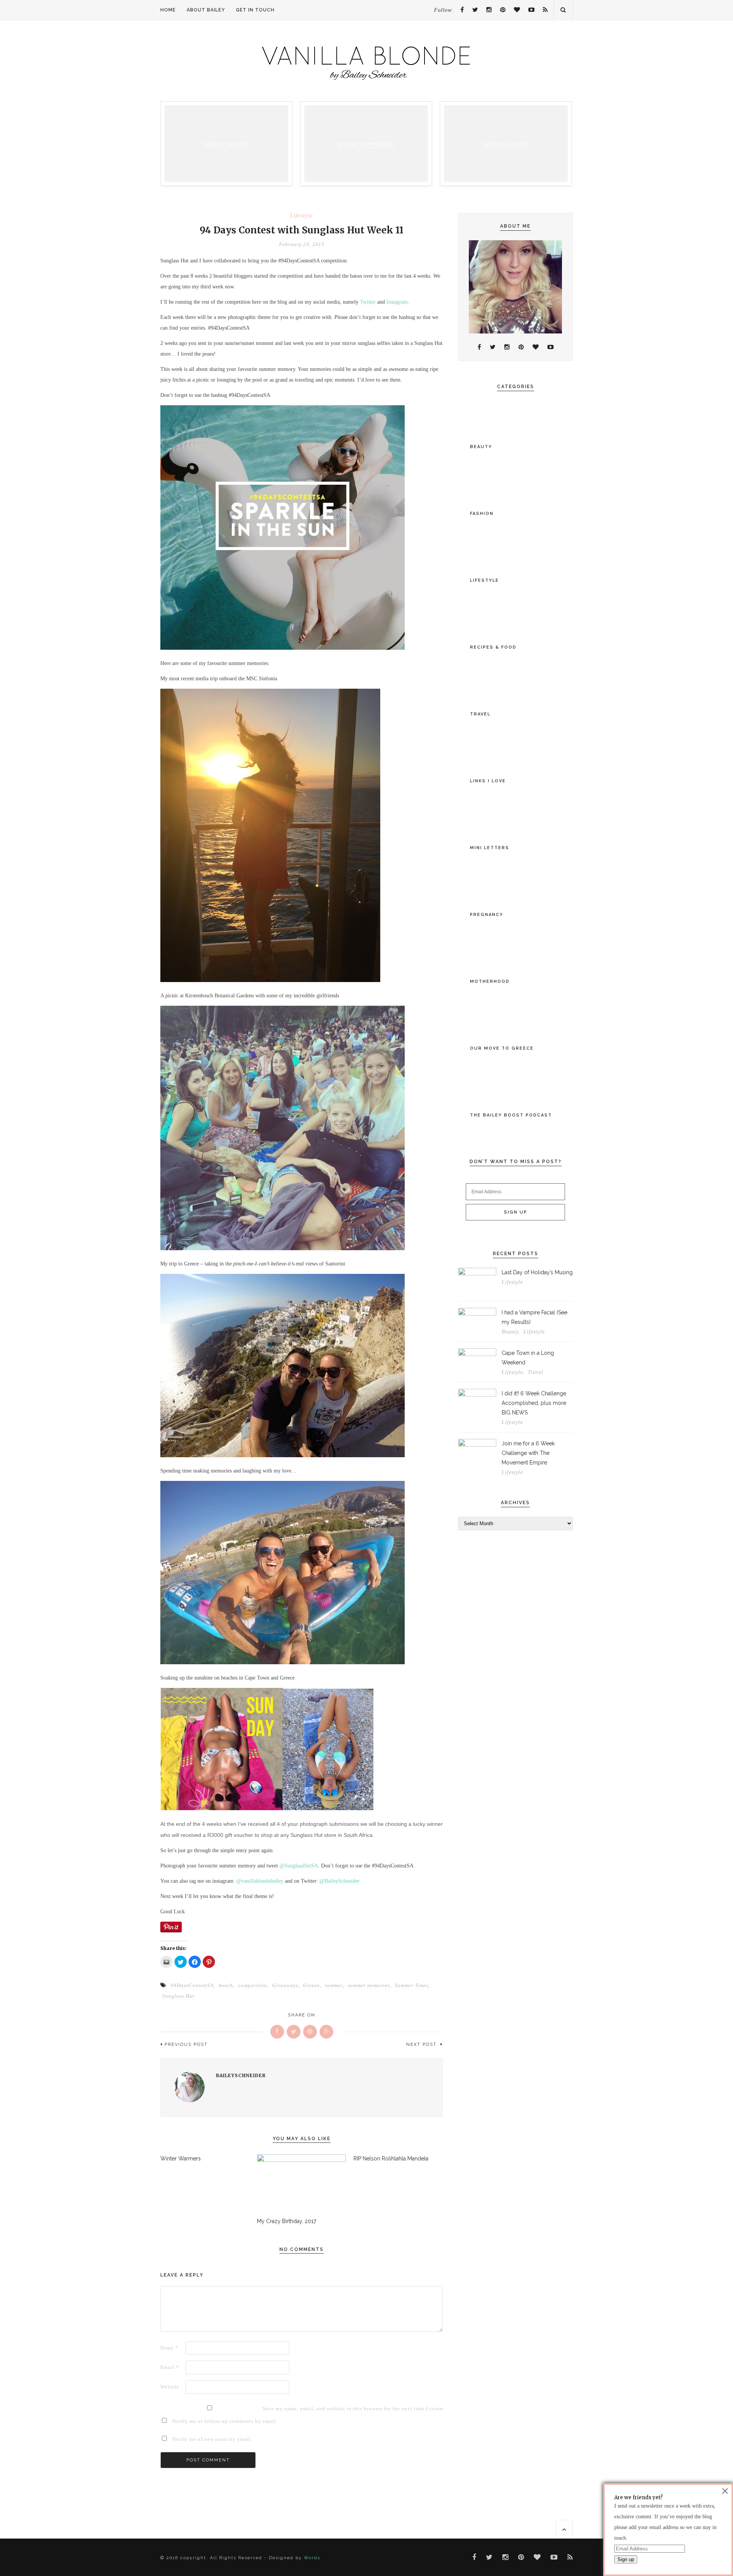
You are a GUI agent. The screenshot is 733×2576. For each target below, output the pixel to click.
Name (169, 2348)
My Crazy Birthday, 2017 (287, 2221)
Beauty (481, 447)
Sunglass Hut (178, 1996)
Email (170, 2367)
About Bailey (206, 10)
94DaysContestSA (192, 1985)
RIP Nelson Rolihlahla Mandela (391, 2159)
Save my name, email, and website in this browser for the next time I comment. (274, 2409)
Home (168, 10)
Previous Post (186, 2044)
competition (253, 1985)
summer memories (369, 1985)
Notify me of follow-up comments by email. (225, 2421)
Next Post (422, 2044)
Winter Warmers (181, 2159)
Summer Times (412, 1985)
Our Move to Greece (502, 1048)
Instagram (397, 302)
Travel (480, 714)
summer (334, 1985)
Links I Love (488, 781)
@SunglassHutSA (299, 1866)
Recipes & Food (493, 647)
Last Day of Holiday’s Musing (537, 1272)
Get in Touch (255, 10)
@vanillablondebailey (260, 1881)
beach (226, 1985)
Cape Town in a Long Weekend (528, 1358)
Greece (312, 1985)
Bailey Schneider (366, 144)
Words (312, 2558)
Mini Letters (490, 848)
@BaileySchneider (340, 1881)
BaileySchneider (241, 2075)
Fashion (482, 514)
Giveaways (285, 1985)
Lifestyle (302, 216)
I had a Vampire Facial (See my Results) (534, 1317)
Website (170, 2387)
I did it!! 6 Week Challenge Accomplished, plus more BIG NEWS (534, 1403)
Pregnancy (487, 915)
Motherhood (490, 981)
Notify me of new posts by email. (212, 2439)
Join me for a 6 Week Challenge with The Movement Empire (528, 1453)
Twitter (368, 302)
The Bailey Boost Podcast (511, 1115)
